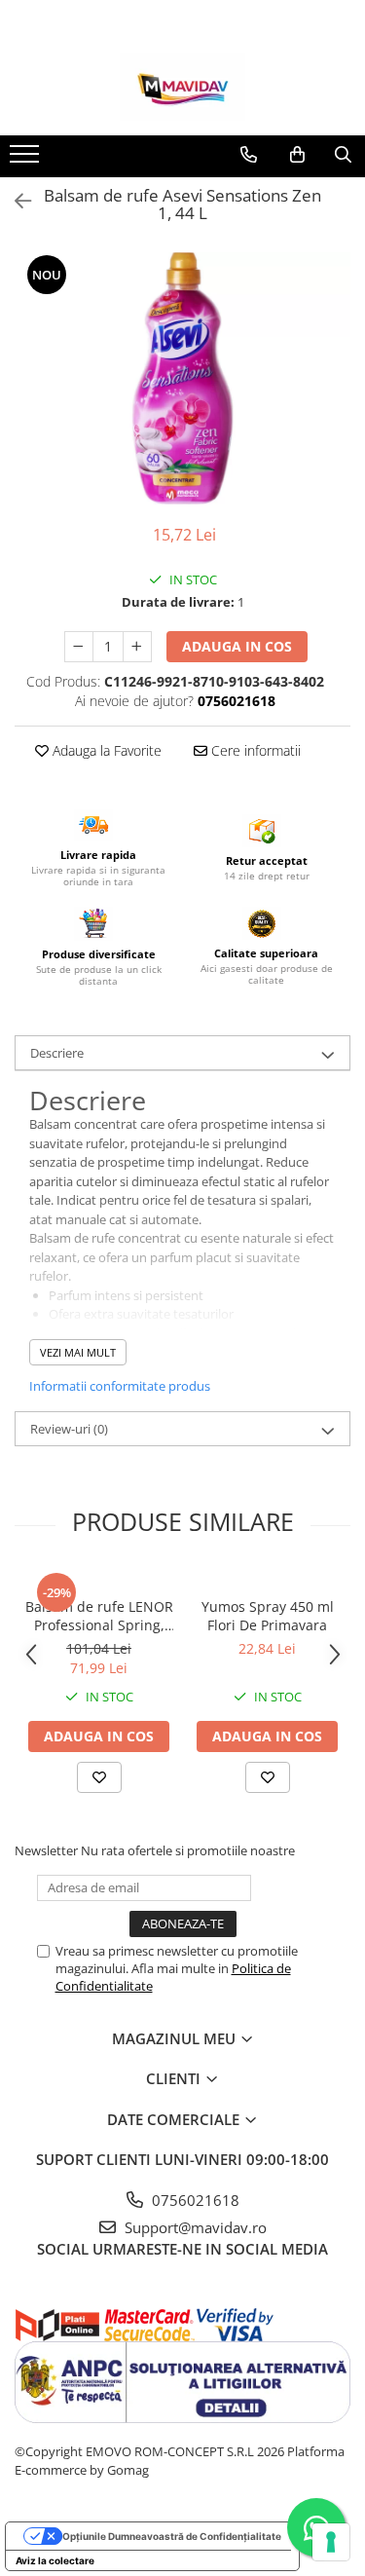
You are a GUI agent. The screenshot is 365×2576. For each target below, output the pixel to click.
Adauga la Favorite (105, 750)
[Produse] (27, 160)
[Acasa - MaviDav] (183, 87)
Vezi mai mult (78, 1352)
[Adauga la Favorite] (99, 1777)
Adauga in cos (237, 646)
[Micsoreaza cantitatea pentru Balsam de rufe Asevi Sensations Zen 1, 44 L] (79, 647)
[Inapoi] (15, 201)
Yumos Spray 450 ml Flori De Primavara (268, 1616)
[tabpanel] (182, 378)
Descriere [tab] (57, 1053)
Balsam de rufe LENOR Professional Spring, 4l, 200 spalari (99, 1616)
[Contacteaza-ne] (249, 155)
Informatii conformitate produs (120, 1386)
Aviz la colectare (55, 2560)
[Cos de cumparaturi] (297, 155)
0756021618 (194, 2200)
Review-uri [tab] (69, 1429)
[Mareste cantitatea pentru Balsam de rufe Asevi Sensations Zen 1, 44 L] (137, 647)
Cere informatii (254, 750)
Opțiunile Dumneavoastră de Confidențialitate (172, 2536)
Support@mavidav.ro (194, 2227)
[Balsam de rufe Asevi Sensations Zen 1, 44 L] (182, 378)
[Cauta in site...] (343, 155)
